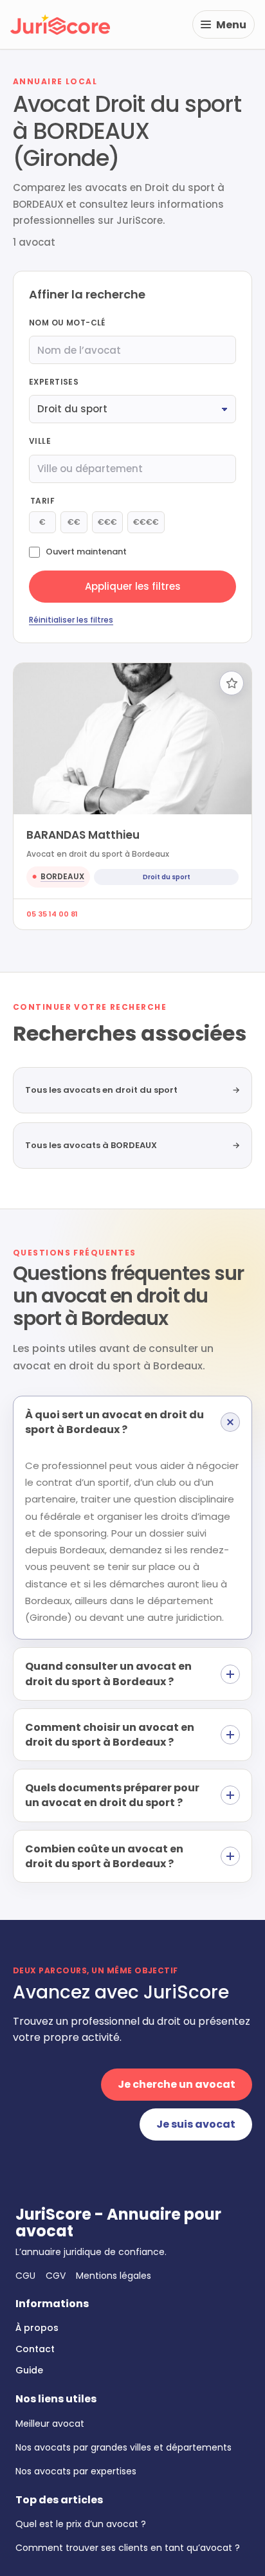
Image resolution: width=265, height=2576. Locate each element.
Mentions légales (114, 2276)
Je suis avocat (196, 2124)
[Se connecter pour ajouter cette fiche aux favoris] (232, 683)
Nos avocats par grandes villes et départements (123, 2447)
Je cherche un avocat (177, 2084)
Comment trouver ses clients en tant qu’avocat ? (128, 2548)
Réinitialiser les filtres (71, 620)
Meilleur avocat (50, 2424)
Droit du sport (167, 877)
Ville (40, 441)
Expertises (54, 382)
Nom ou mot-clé (67, 323)
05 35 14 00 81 (52, 914)
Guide (29, 2370)
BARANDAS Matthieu (83, 835)
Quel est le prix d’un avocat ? (81, 2524)
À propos (37, 2328)
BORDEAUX (62, 876)
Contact (35, 2349)
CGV (56, 2276)
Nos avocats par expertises (76, 2471)
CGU (25, 2276)
